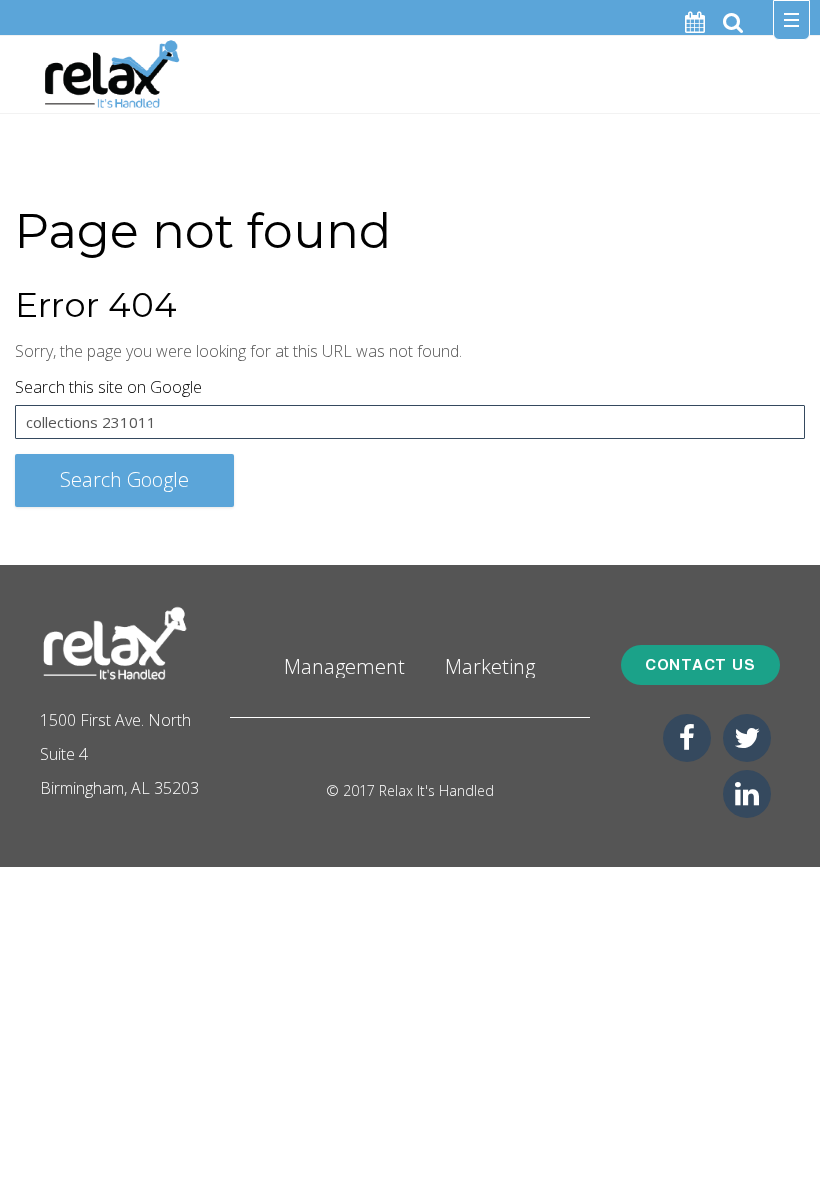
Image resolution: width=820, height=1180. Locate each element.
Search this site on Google (108, 387)
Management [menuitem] (344, 665)
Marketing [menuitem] (490, 665)
